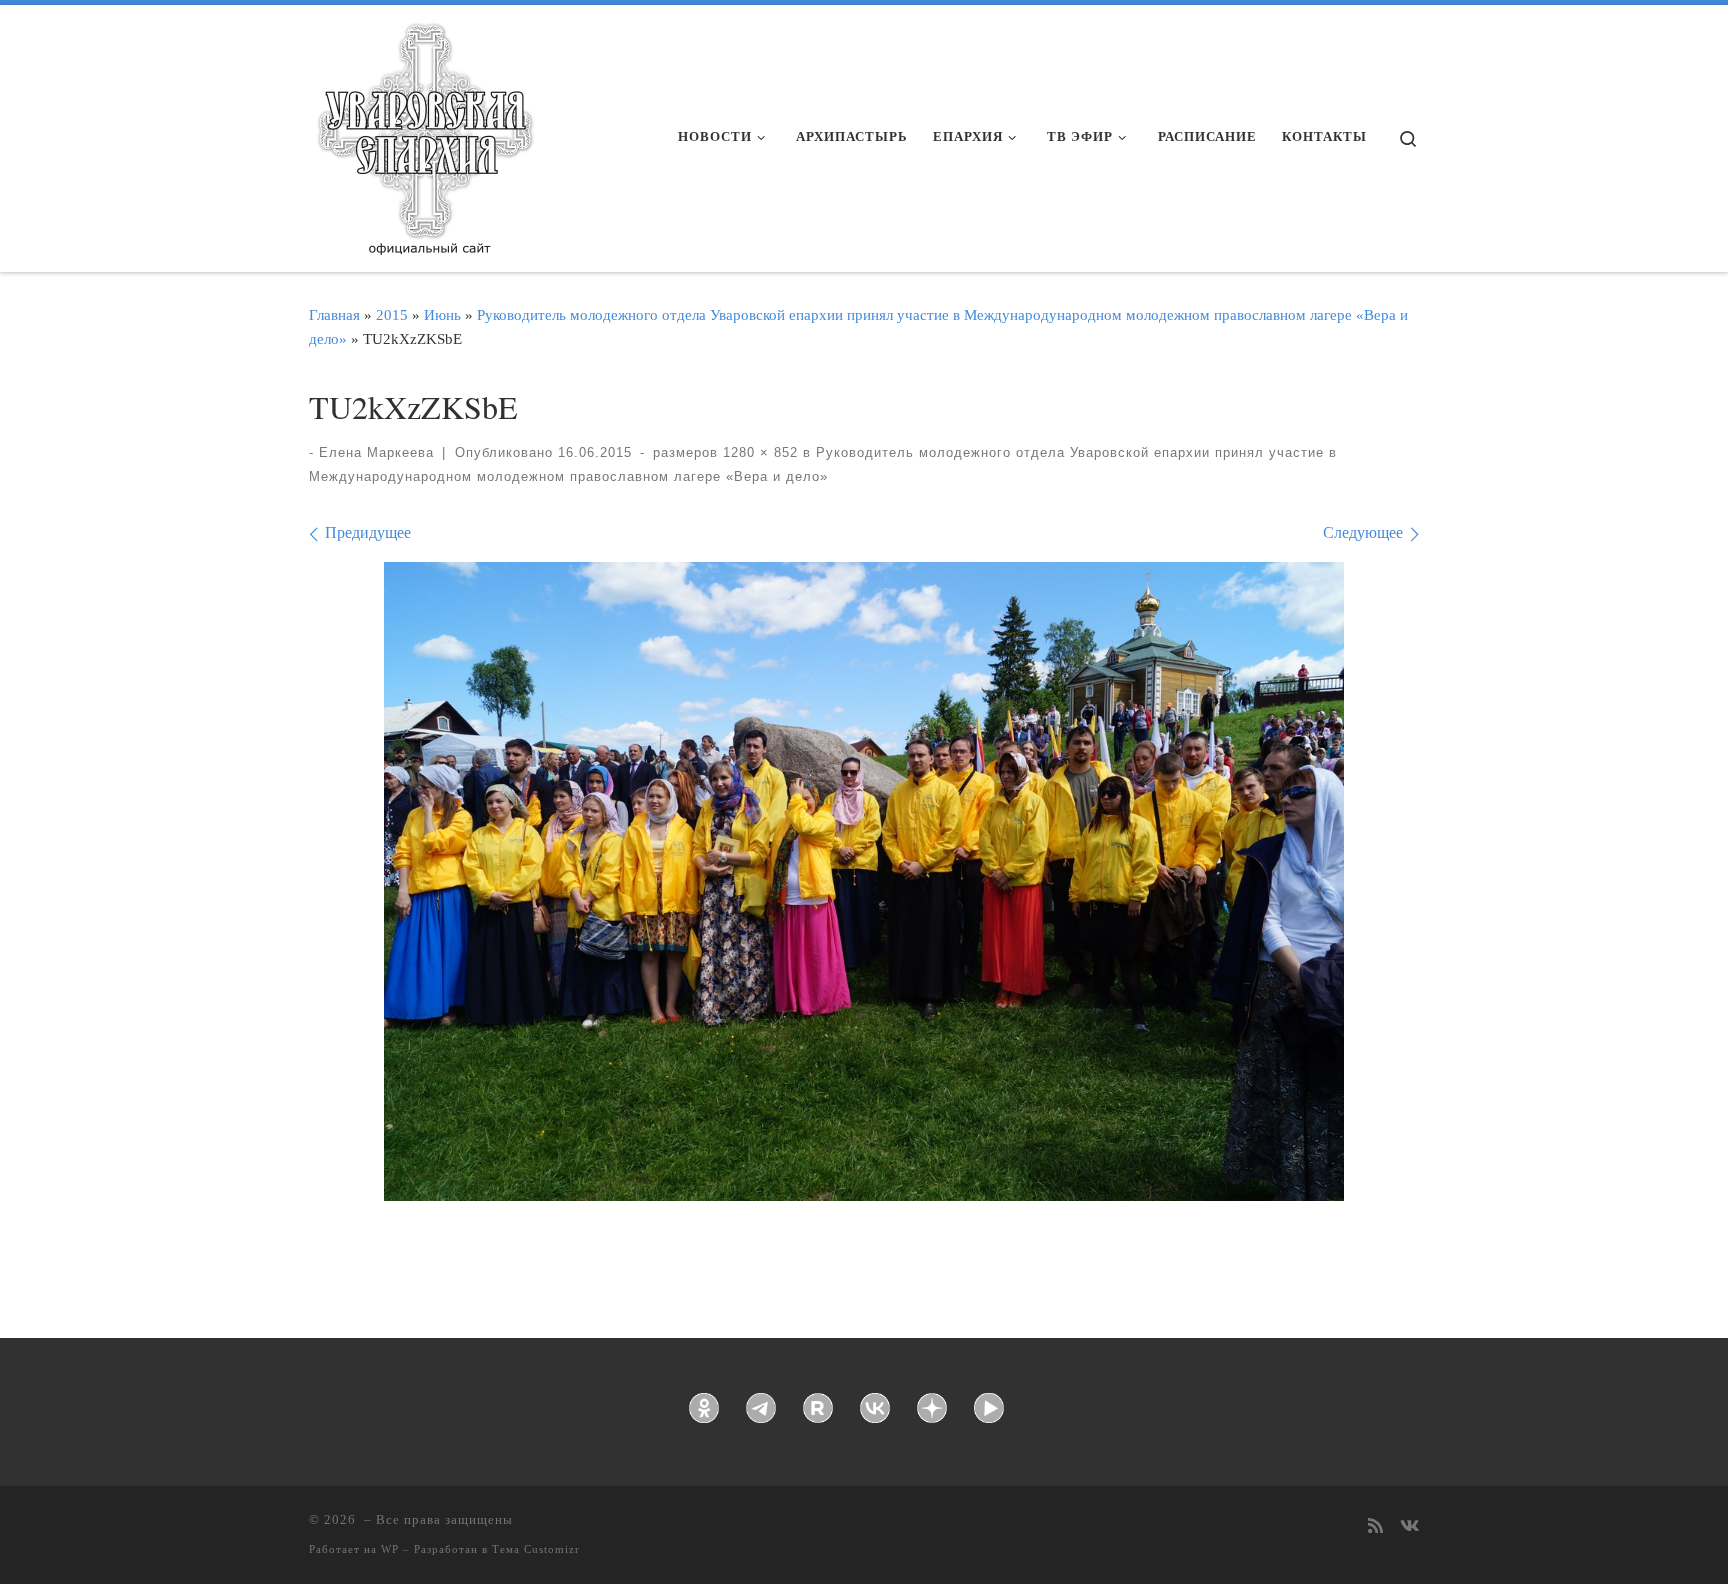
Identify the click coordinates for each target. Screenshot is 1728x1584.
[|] (424, 132)
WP (390, 1549)
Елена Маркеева (376, 452)
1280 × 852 (758, 452)
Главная (334, 314)
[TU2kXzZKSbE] (864, 881)
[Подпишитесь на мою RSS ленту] (1375, 1527)
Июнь (442, 314)
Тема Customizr (536, 1549)
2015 (392, 314)
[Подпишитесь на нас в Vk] (1409, 1527)
